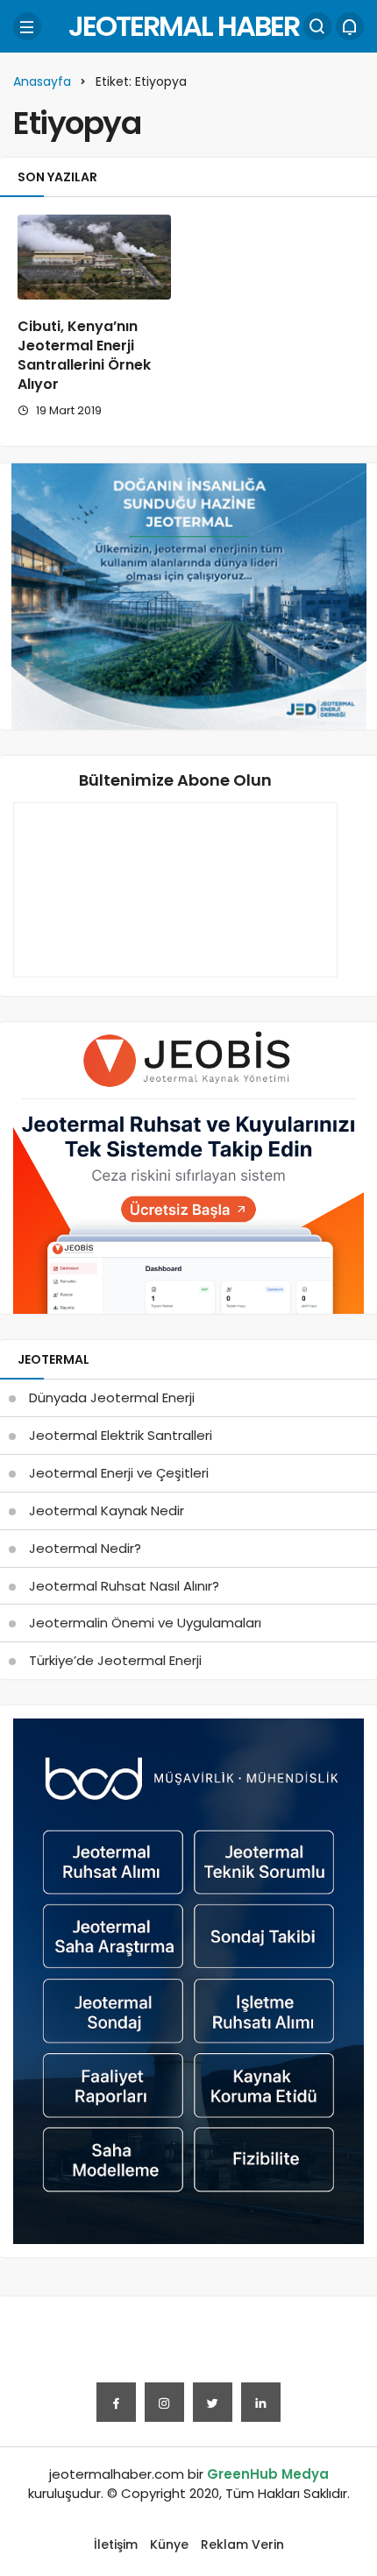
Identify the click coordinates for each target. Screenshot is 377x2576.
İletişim (116, 2544)
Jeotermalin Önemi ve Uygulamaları (145, 1623)
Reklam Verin (242, 2544)
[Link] (261, 2402)
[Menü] (27, 26)
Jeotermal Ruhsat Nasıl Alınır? (124, 1586)
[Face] (116, 2402)
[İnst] (164, 2402)
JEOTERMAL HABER (184, 26)
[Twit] (213, 2402)
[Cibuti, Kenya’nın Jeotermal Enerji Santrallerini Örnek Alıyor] (94, 257)
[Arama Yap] (317, 26)
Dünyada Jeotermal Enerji (112, 1397)
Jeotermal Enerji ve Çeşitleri (119, 1473)
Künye (169, 2544)
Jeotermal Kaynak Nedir (107, 1510)
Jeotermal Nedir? (85, 1548)
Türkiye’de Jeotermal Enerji (115, 1660)
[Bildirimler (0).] (350, 26)
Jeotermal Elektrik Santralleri (121, 1435)
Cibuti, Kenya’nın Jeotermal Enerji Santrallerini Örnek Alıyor (84, 355)
